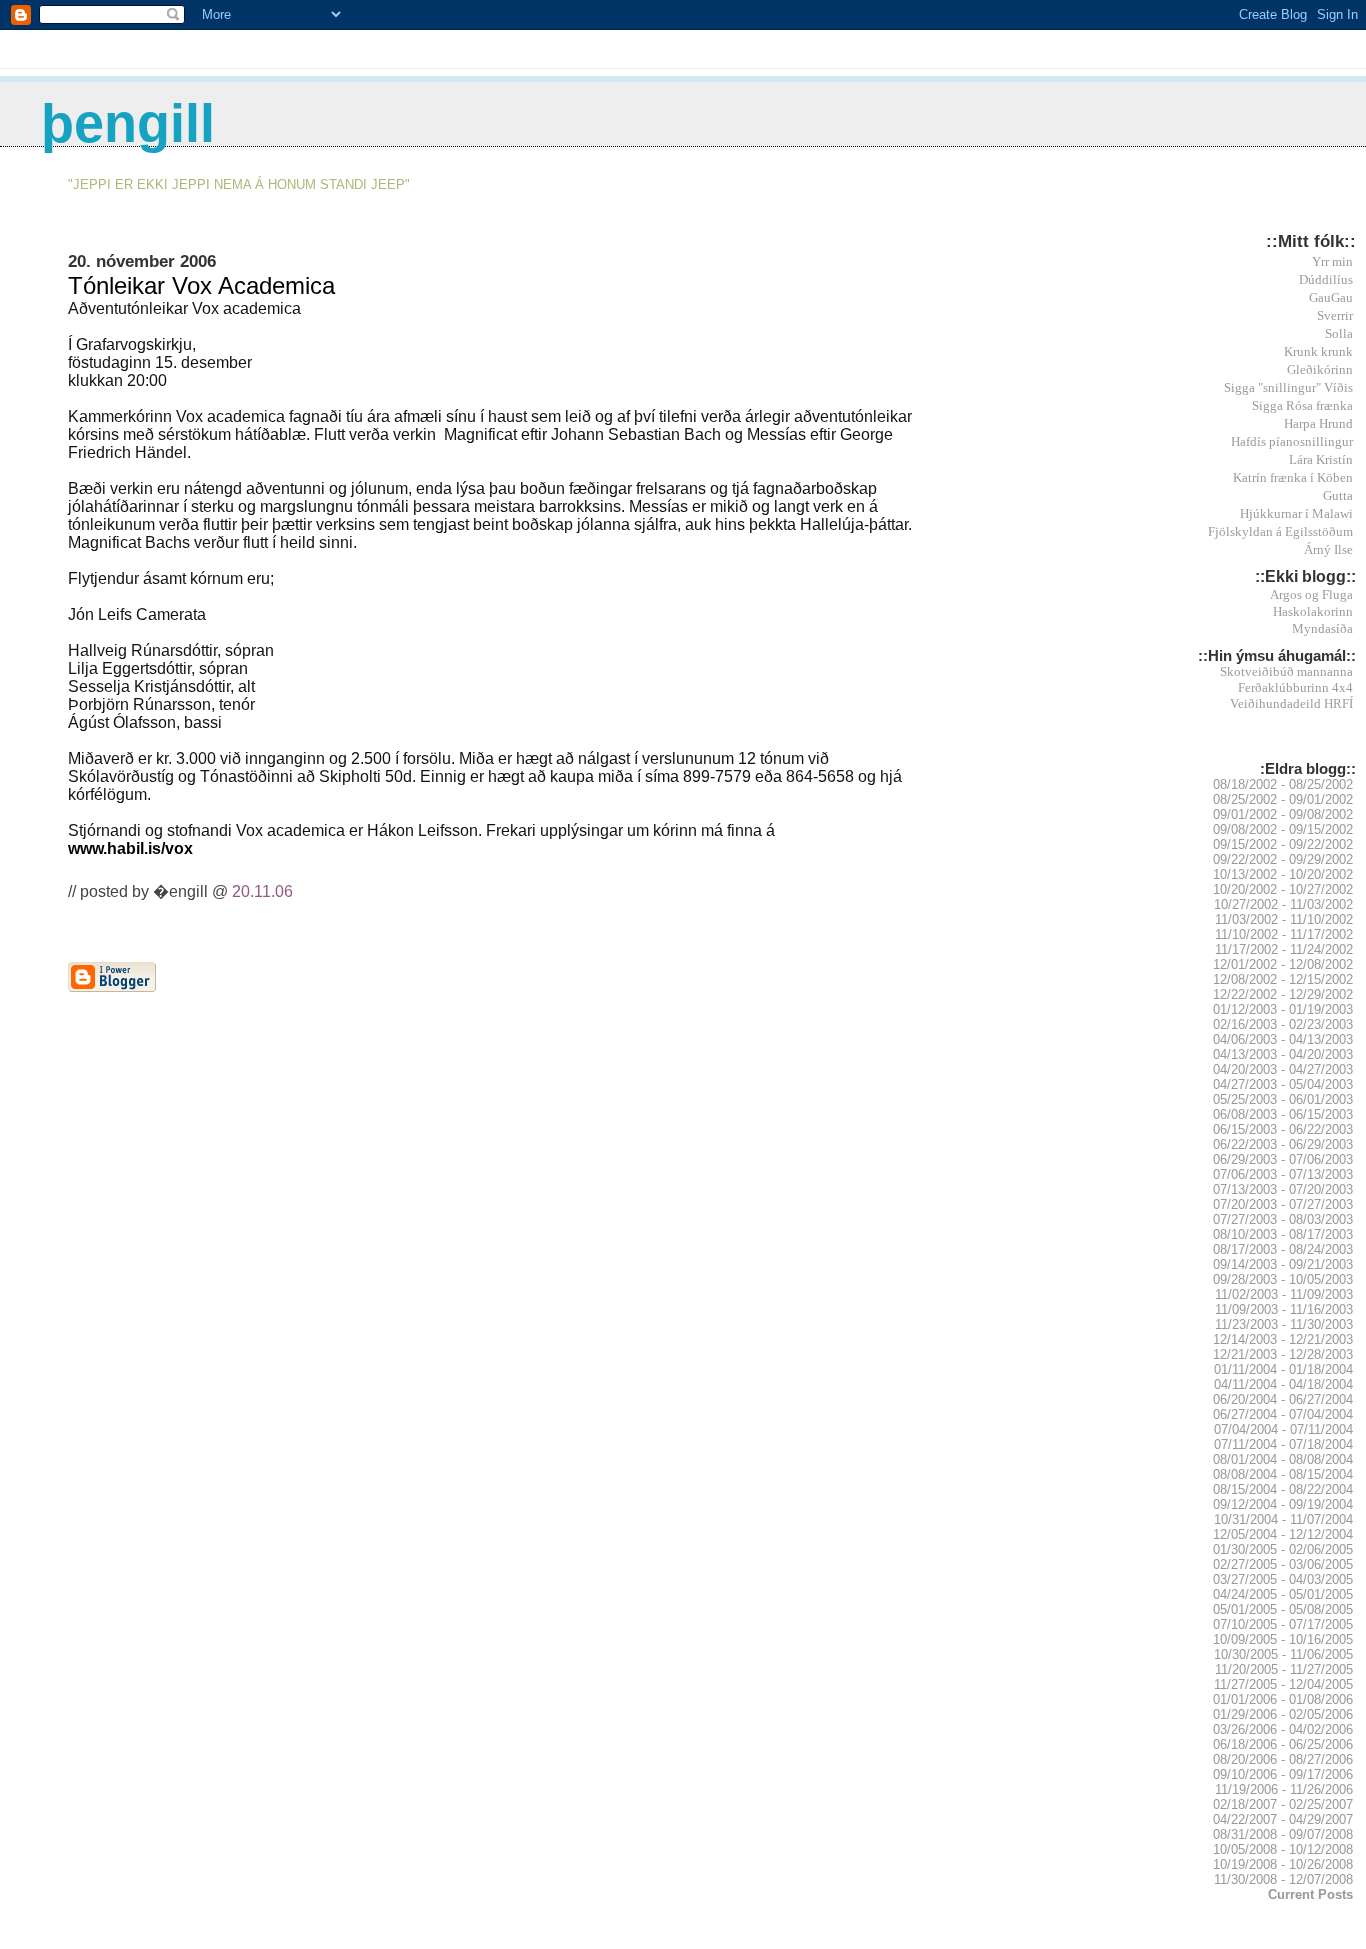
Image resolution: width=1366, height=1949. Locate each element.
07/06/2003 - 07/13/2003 (1283, 1174)
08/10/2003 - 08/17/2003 (1283, 1234)
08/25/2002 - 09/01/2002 (1283, 799)
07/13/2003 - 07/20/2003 (1283, 1189)
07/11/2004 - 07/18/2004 (1283, 1444)
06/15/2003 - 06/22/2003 (1283, 1129)
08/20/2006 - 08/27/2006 (1283, 1759)
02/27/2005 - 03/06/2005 (1283, 1564)
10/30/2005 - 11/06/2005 (1283, 1654)
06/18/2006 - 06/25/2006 (1283, 1744)
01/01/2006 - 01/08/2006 (1283, 1699)
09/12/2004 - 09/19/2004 (1283, 1504)
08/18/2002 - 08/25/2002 (1283, 784)
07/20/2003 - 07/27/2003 (1283, 1204)
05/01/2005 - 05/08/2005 (1283, 1609)
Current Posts (1310, 1894)
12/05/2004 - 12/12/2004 (1283, 1534)
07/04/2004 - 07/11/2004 (1283, 1429)
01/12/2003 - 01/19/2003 (1283, 1009)
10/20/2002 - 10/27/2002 (1283, 889)
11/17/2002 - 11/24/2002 (1284, 949)
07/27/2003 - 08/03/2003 (1283, 1219)
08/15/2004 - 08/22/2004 (1283, 1489)
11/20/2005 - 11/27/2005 (1284, 1669)
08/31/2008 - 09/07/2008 (1283, 1834)
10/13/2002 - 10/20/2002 (1283, 874)
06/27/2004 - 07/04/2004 (1283, 1414)
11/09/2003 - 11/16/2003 (1284, 1309)
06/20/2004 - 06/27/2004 (1283, 1399)
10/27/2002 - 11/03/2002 (1283, 904)
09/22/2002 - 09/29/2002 (1283, 859)
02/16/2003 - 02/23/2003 (1283, 1024)
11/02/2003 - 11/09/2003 (1284, 1294)
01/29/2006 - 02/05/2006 (1283, 1714)
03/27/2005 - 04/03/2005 (1283, 1579)
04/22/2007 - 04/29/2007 (1283, 1819)
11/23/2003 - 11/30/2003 (1284, 1324)
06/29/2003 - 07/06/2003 (1283, 1159)
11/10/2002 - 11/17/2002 (1284, 934)
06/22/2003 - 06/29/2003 (1283, 1144)
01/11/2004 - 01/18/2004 (1283, 1369)
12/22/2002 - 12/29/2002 (1283, 994)
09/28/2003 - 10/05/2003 (1283, 1279)
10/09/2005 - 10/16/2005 (1283, 1639)
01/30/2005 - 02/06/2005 (1283, 1549)
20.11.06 (262, 891)
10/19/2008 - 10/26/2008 (1283, 1864)
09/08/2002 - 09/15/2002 (1283, 829)
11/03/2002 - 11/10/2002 (1284, 919)
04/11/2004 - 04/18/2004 (1283, 1384)
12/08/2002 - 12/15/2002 (1283, 979)
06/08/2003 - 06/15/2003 (1283, 1114)
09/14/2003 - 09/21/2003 (1283, 1264)
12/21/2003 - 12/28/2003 (1283, 1354)
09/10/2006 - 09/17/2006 (1283, 1774)
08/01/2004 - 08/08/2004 (1283, 1459)
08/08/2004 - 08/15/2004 (1283, 1474)
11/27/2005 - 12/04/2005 (1283, 1684)
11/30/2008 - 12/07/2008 (1283, 1879)
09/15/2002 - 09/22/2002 (1283, 844)
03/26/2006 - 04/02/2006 (1283, 1729)
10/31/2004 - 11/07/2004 (1283, 1519)
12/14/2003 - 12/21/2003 (1283, 1339)
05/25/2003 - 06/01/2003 (1283, 1099)
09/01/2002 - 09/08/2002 (1283, 814)
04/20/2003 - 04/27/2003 (1283, 1069)
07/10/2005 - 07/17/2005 (1283, 1624)
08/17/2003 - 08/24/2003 (1283, 1249)
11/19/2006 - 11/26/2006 (1284, 1789)
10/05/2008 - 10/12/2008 (1283, 1849)
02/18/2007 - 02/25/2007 (1283, 1804)
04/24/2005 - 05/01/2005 (1283, 1594)
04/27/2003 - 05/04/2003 (1283, 1084)
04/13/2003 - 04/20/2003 (1283, 1054)
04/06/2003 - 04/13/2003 (1283, 1039)
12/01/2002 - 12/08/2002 (1283, 964)
